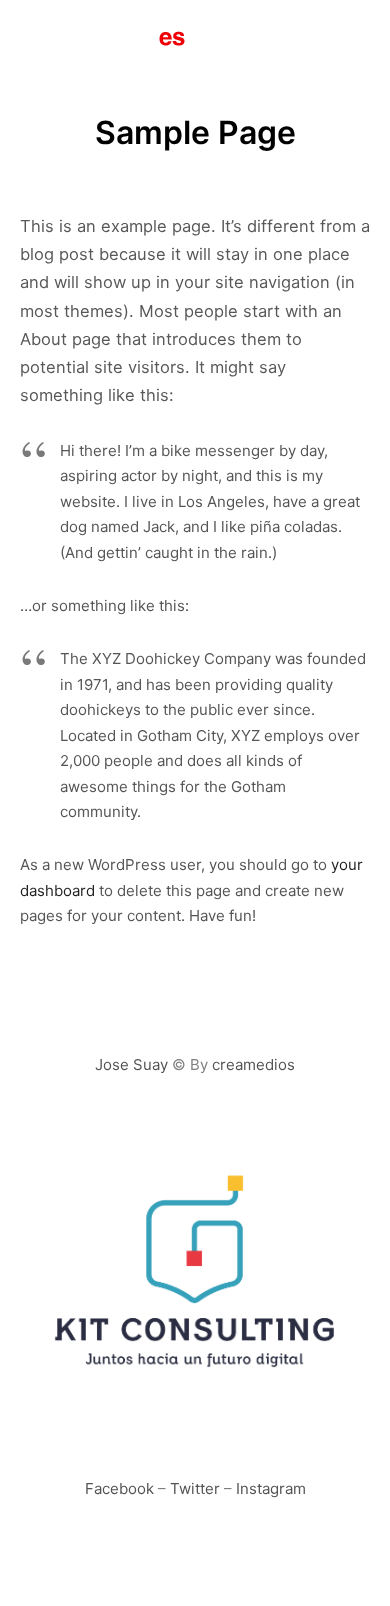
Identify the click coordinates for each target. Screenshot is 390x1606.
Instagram (271, 1488)
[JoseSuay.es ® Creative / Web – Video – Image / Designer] (105, 37)
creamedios (253, 1064)
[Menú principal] (352, 37)
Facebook (119, 1488)
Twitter (195, 1488)
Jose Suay (131, 1064)
